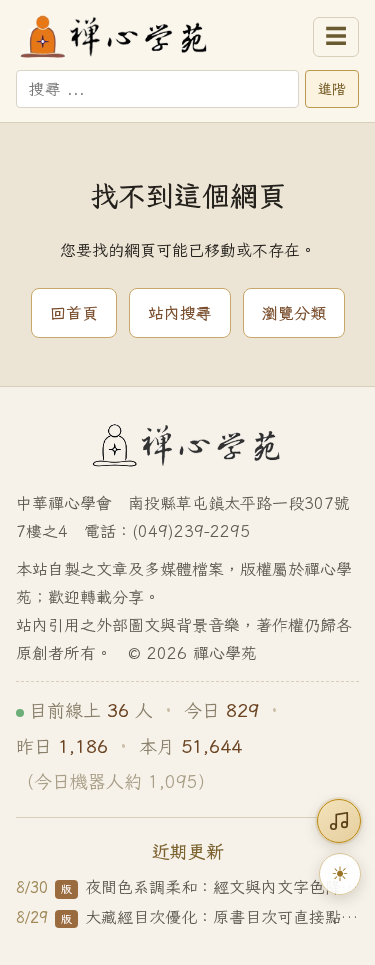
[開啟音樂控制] (339, 821)
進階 (332, 89)
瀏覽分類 (294, 313)
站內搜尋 (180, 313)
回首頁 (74, 313)
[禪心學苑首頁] (158, 37)
